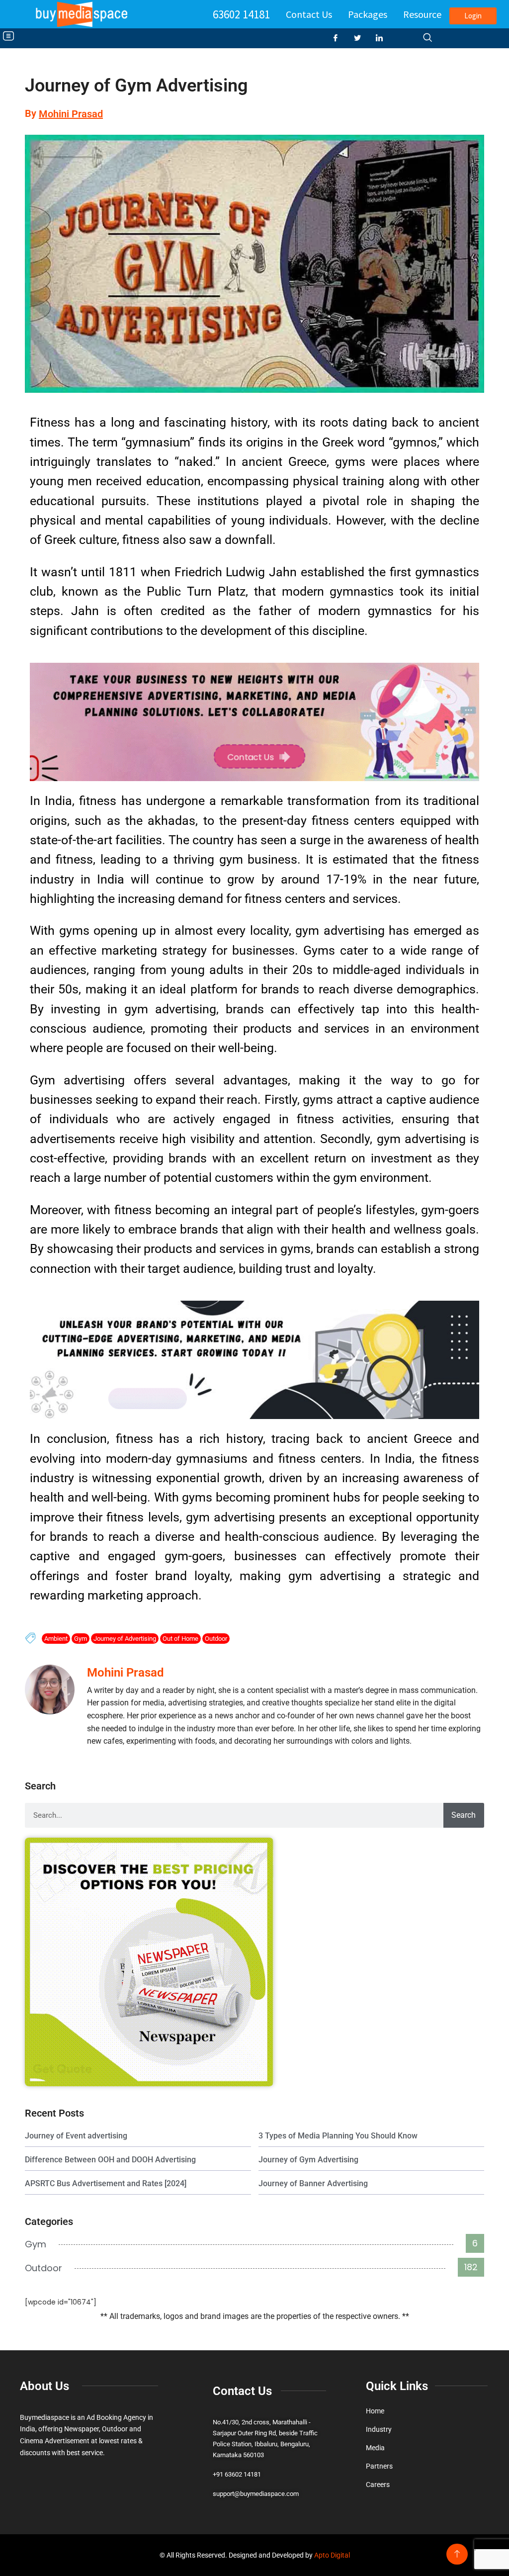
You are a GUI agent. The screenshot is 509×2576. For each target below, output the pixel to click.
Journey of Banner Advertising (313, 2183)
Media (375, 2448)
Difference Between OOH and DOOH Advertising (110, 2160)
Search (464, 1815)
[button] (8, 37)
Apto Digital (332, 2555)
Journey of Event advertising (76, 2136)
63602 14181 (241, 14)
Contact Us (309, 14)
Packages (368, 14)
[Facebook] (339, 38)
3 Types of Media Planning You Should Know (338, 2136)
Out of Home (180, 1639)
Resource (422, 14)
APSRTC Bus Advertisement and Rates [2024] (106, 2183)
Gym (81, 1639)
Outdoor (216, 1639)
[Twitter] (361, 38)
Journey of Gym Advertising (308, 2160)
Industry (379, 2429)
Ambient (56, 1639)
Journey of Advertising (125, 1639)
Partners (379, 2466)
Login (473, 16)
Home (375, 2411)
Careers (378, 2485)
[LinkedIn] (383, 38)
